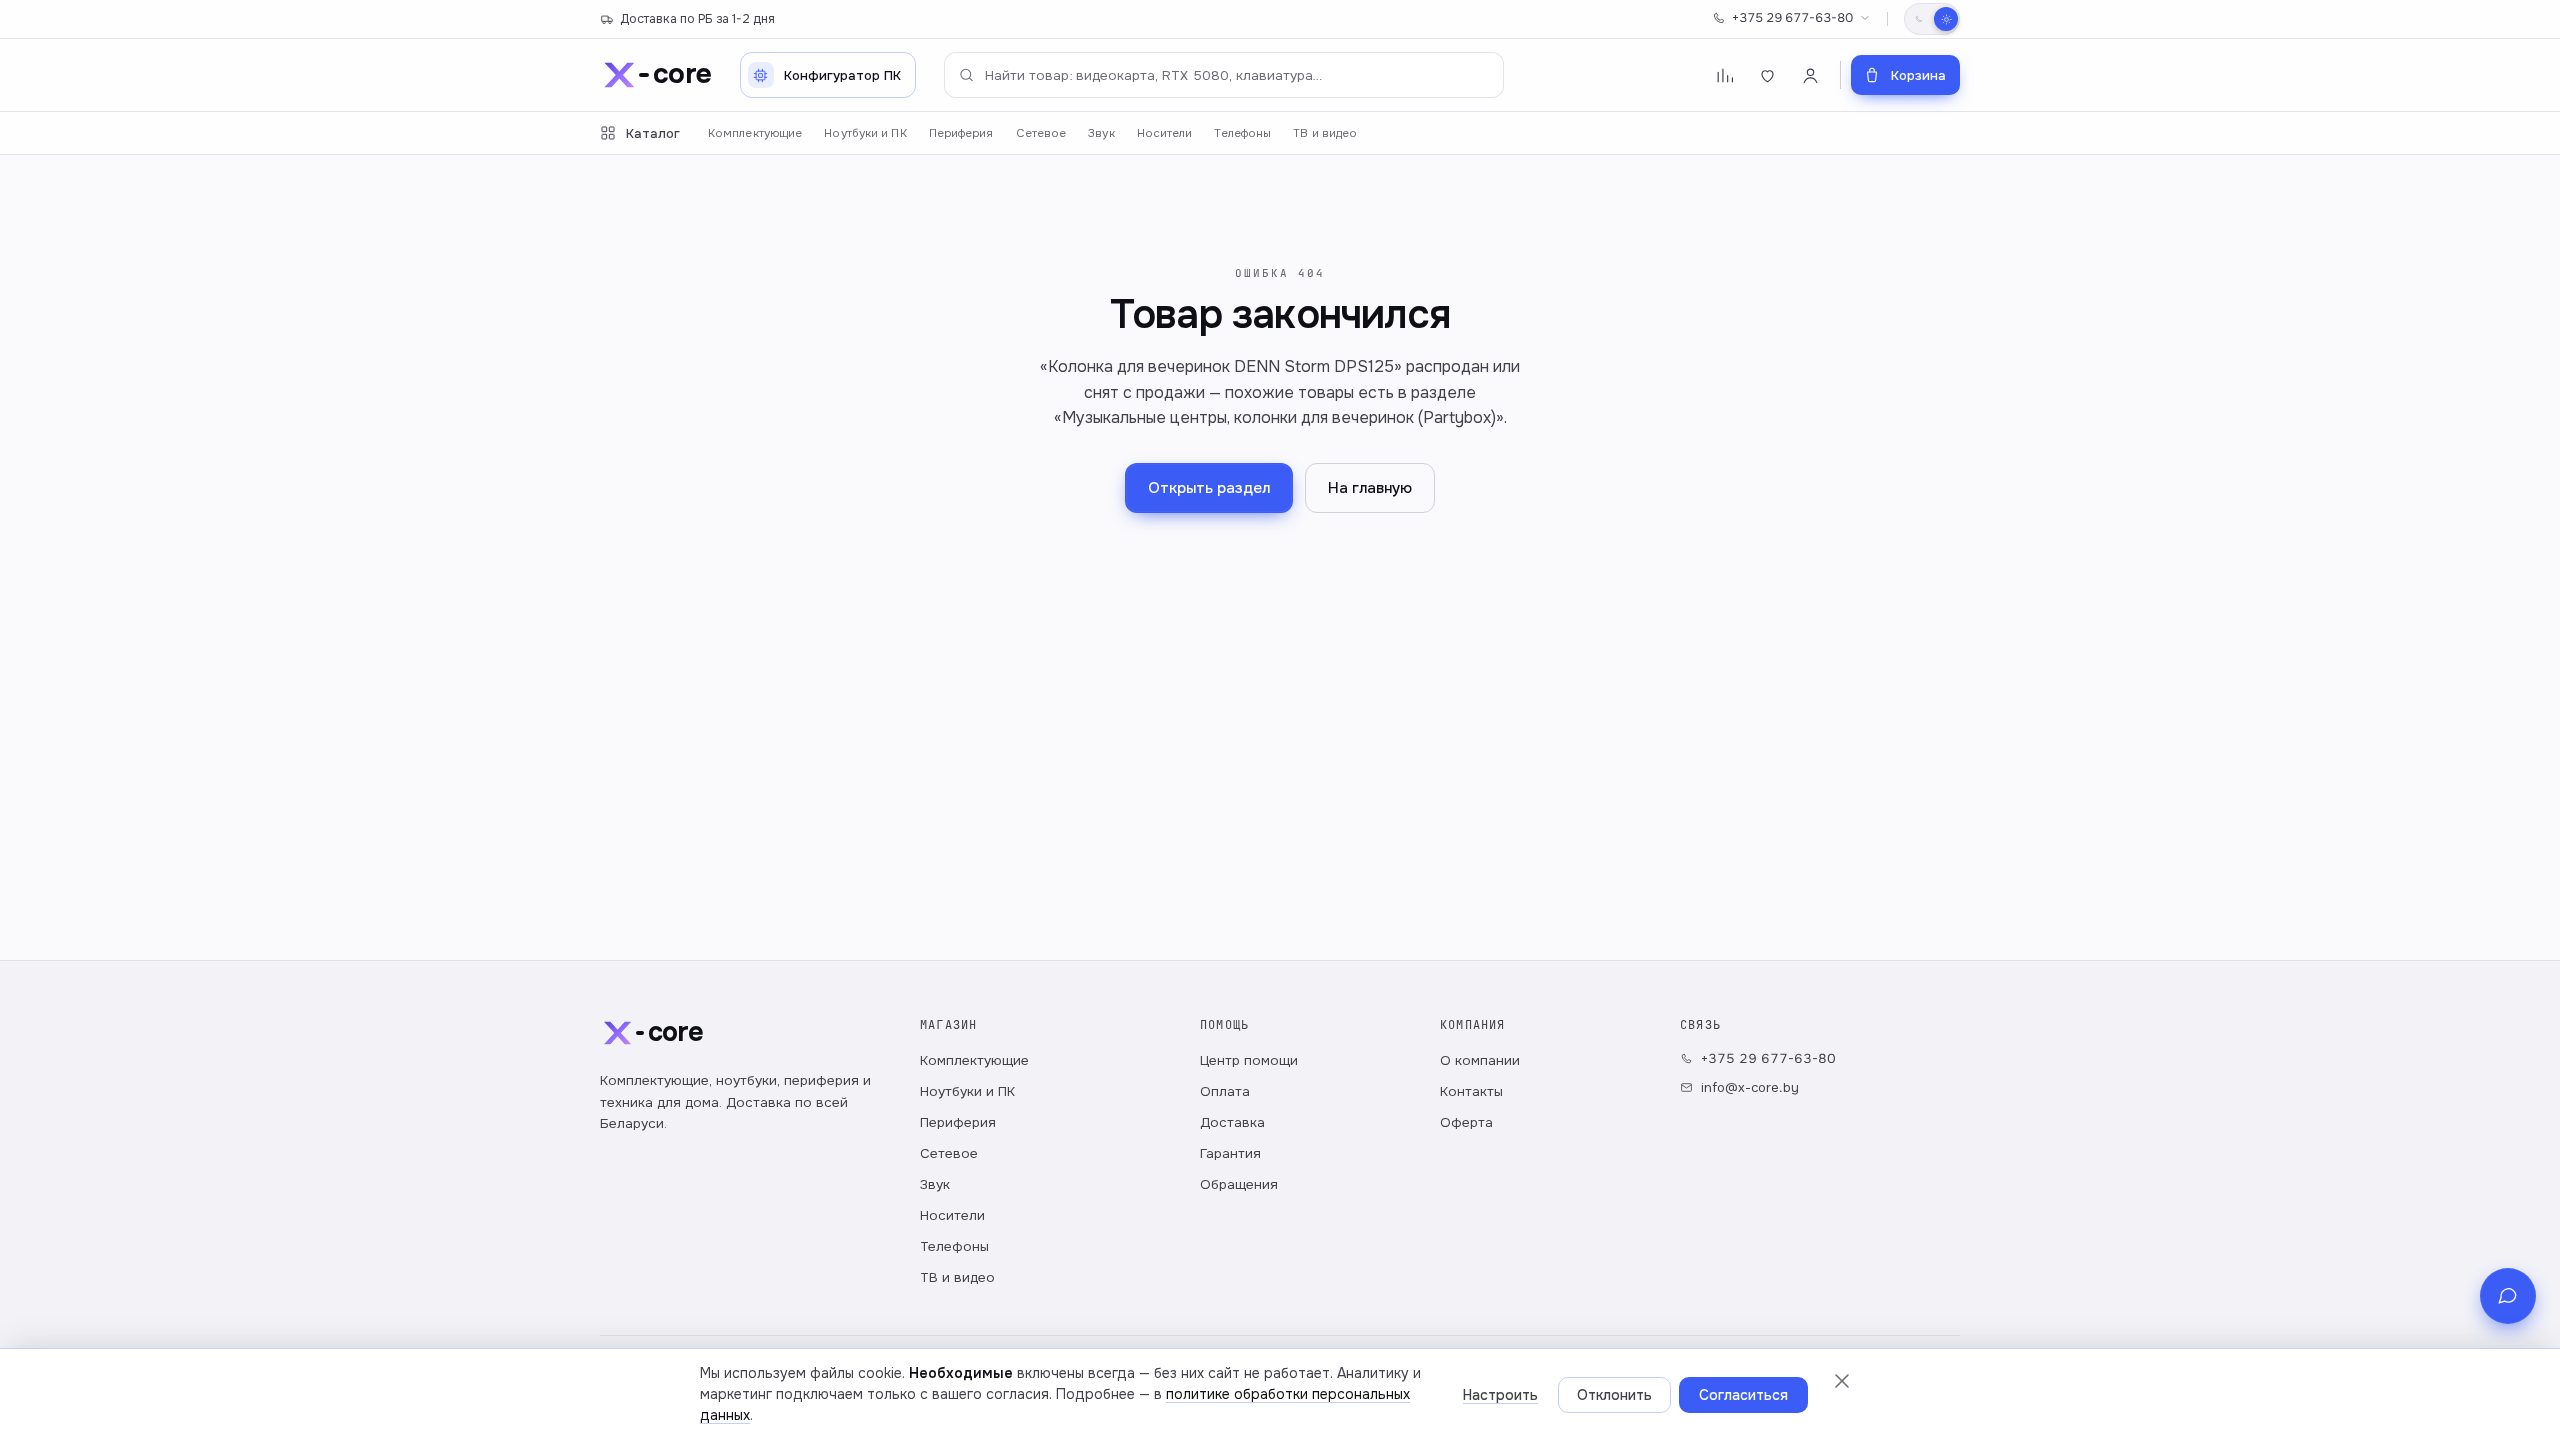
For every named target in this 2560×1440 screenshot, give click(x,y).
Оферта (1466, 1122)
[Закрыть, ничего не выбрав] (1842, 1381)
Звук (1101, 133)
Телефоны (1242, 133)
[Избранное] (1767, 75)
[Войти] (1810, 75)
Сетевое (1041, 133)
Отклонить (1614, 1395)
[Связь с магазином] (2508, 1296)
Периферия (961, 133)
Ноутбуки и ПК (865, 133)
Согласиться (1743, 1395)
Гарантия (1230, 1153)
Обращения (1239, 1184)
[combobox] (1224, 75)
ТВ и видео (1325, 133)
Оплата (1225, 1091)
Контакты (1471, 1091)
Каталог (653, 133)
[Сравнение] (1724, 75)
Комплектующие (755, 133)
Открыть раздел (1209, 488)
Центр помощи (1249, 1060)
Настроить (1500, 1395)
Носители (1165, 133)
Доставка (1232, 1122)
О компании (1480, 1060)
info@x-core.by (1750, 1087)
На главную (1370, 488)
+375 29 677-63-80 (1792, 18)
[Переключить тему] (1932, 19)
